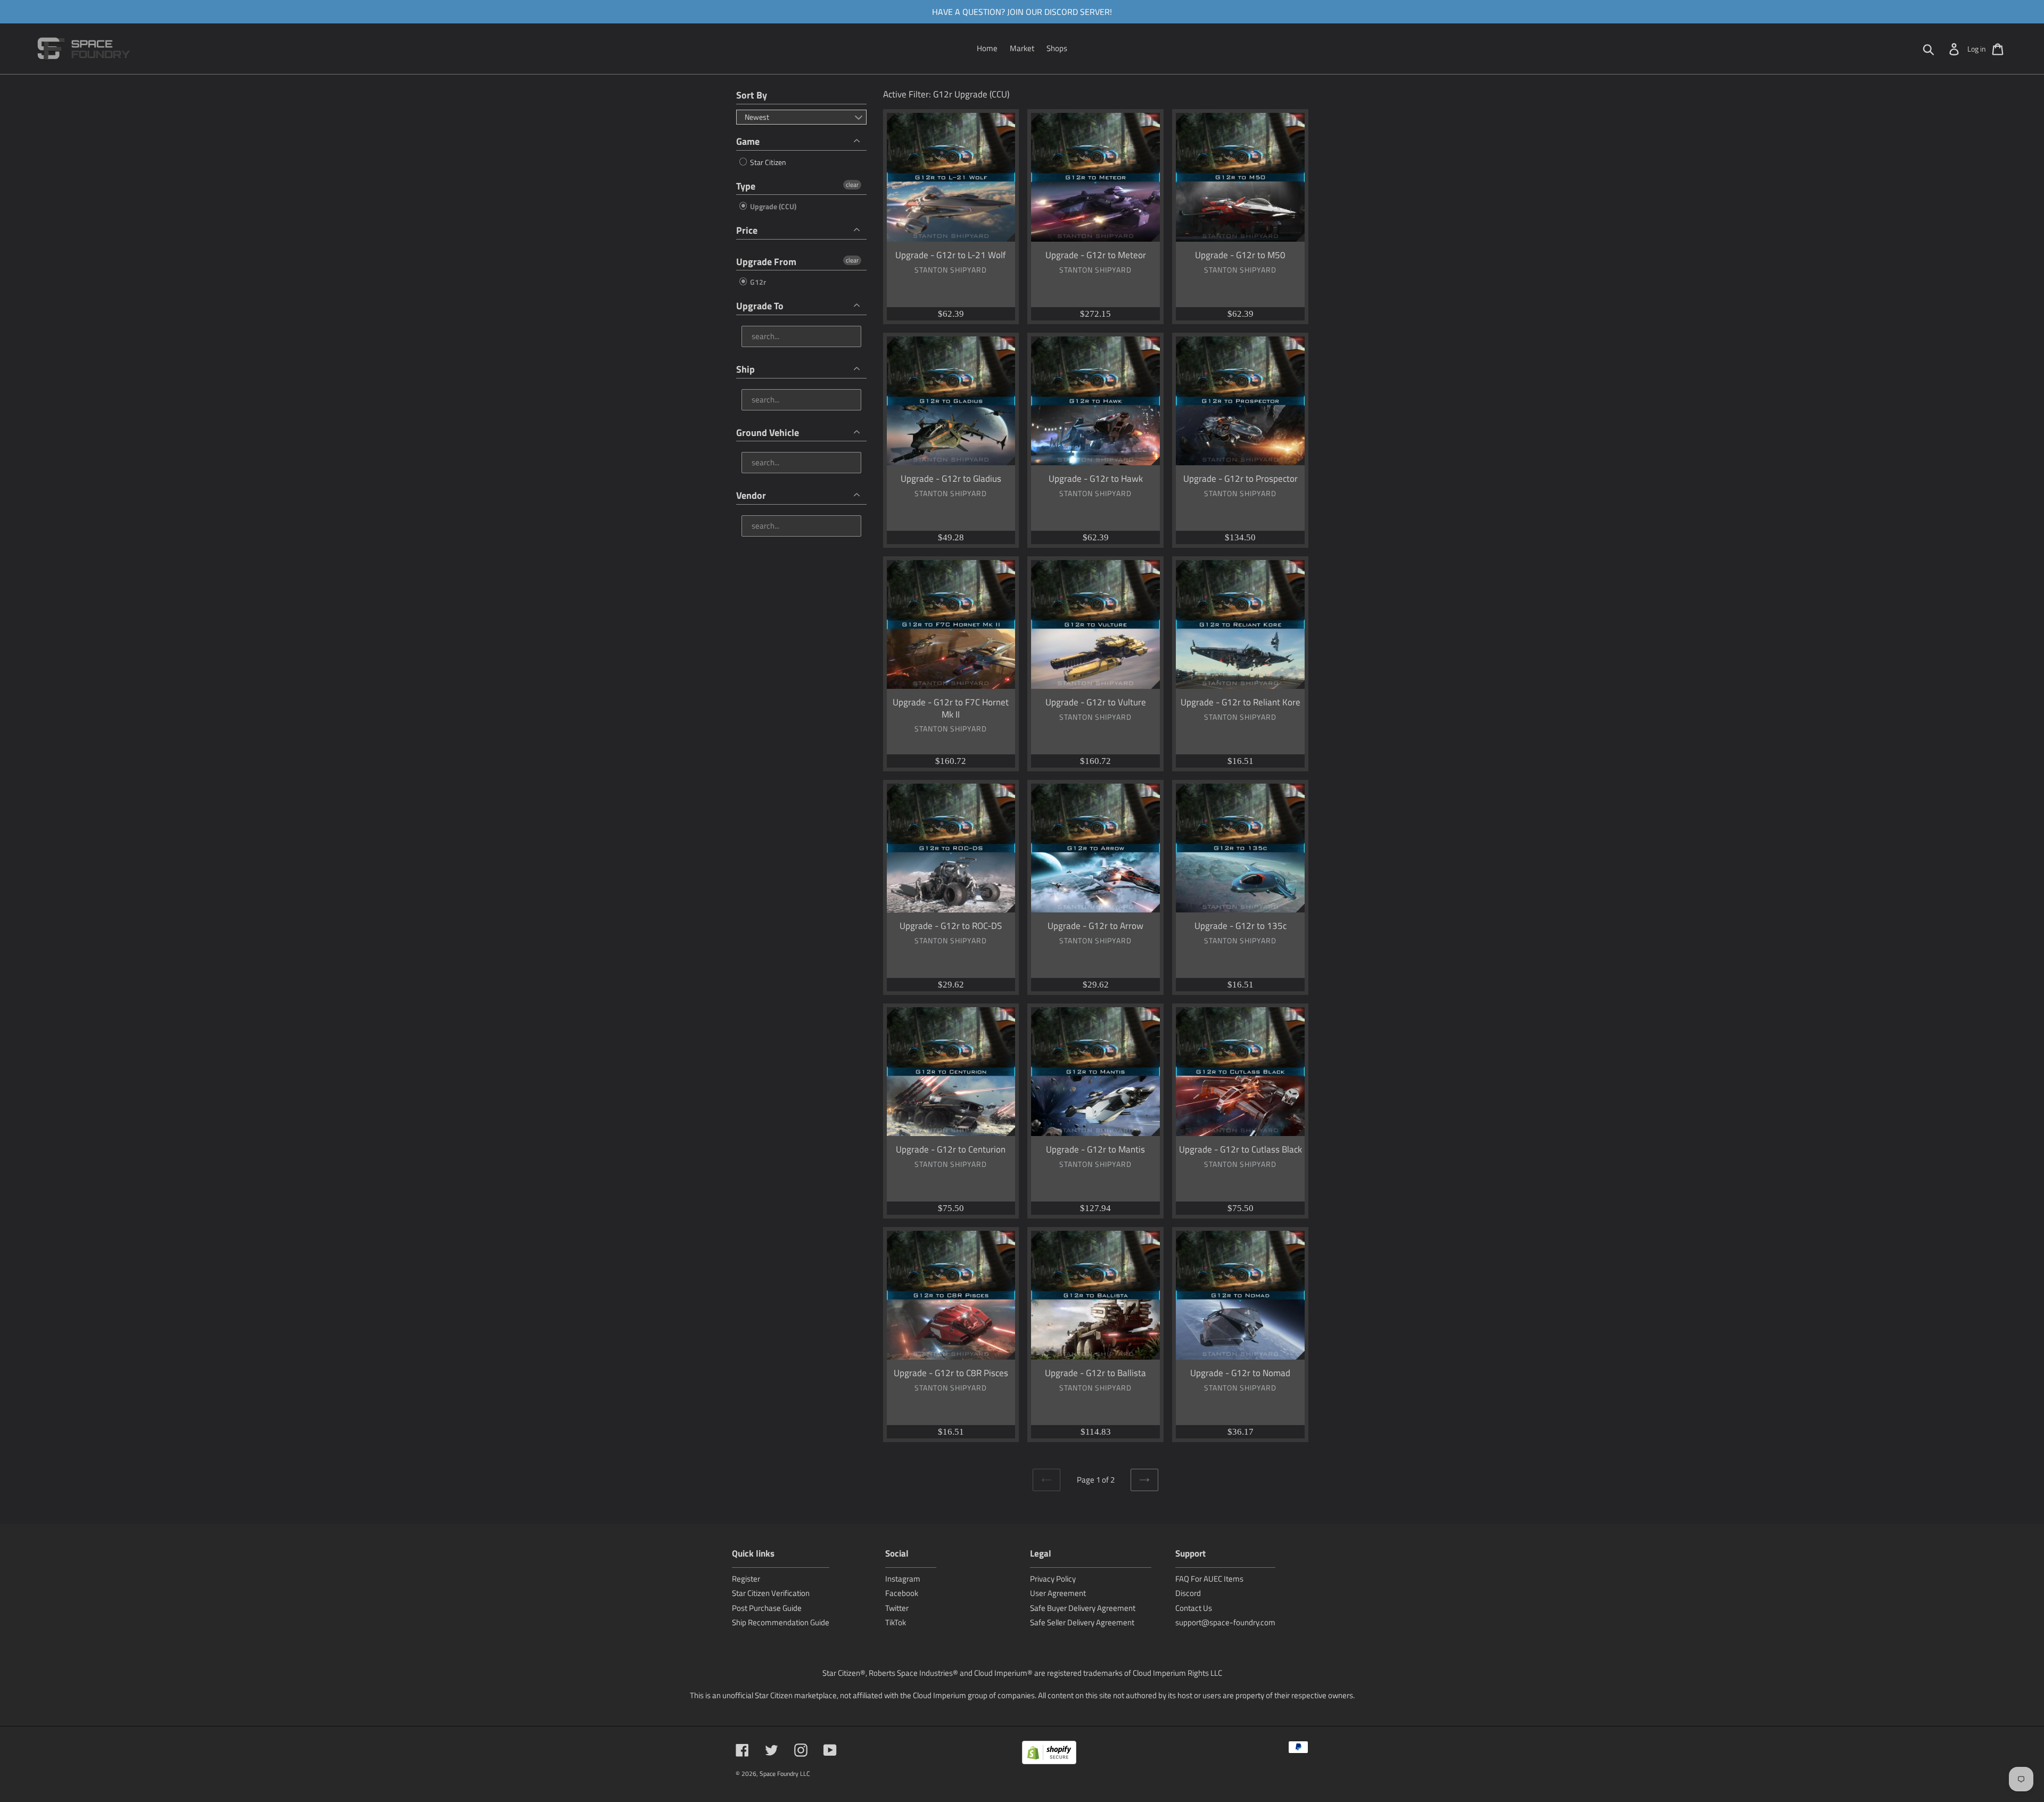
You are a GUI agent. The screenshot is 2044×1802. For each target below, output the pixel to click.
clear (852, 185)
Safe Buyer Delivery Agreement (1083, 1608)
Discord (1188, 1593)
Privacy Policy (1053, 1579)
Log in (1977, 49)
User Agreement (1058, 1593)
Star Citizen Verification (771, 1593)
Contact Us (1194, 1608)
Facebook (902, 1593)
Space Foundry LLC (785, 1774)
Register (746, 1579)
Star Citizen (767, 162)
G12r (757, 282)
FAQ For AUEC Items (1209, 1579)
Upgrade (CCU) (772, 206)
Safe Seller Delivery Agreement (1082, 1622)
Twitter (897, 1608)
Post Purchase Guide (767, 1608)
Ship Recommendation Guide (781, 1622)
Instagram (903, 1579)
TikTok (896, 1622)
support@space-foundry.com (1225, 1622)
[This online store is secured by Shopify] (1049, 1754)
